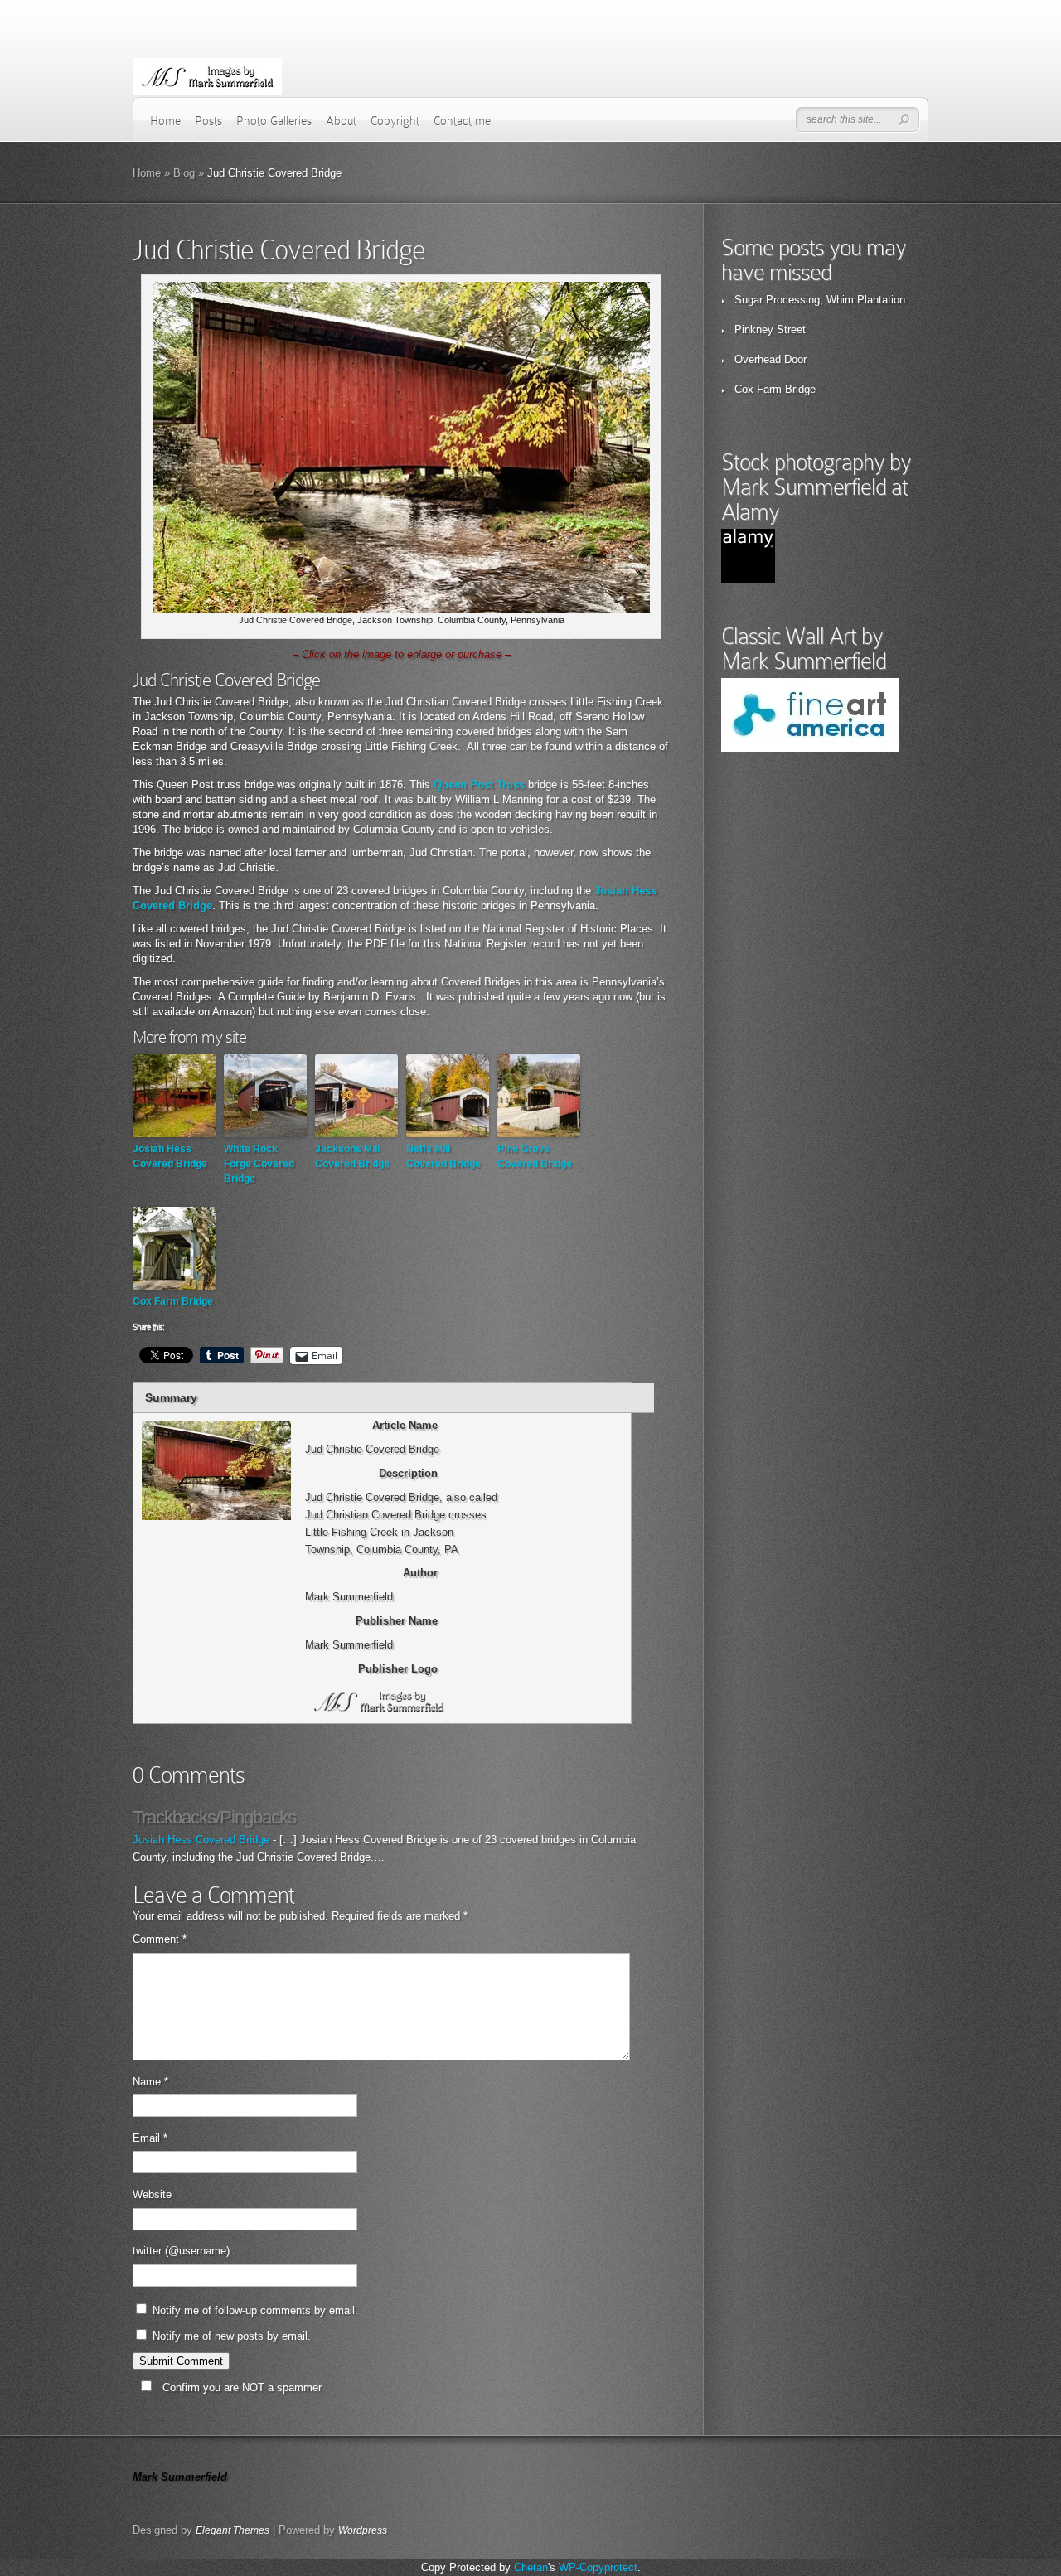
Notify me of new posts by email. (232, 2336)
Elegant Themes (233, 2530)
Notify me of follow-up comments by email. (255, 2310)
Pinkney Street (770, 329)
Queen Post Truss (479, 784)
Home (165, 121)
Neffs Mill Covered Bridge (443, 1156)
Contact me (462, 121)
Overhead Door (770, 359)
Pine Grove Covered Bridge (535, 1156)
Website (152, 2194)
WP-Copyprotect (598, 2567)
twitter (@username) (181, 2251)
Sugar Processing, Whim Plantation (820, 300)
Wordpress (363, 2530)
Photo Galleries (274, 121)
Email (150, 2138)
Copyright (395, 121)
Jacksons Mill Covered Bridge (352, 1156)
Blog (184, 173)
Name (150, 2082)
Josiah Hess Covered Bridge (170, 1156)
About (341, 121)
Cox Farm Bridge (173, 1301)
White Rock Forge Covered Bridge (259, 1164)
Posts (208, 121)
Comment (160, 1939)
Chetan (531, 2567)
